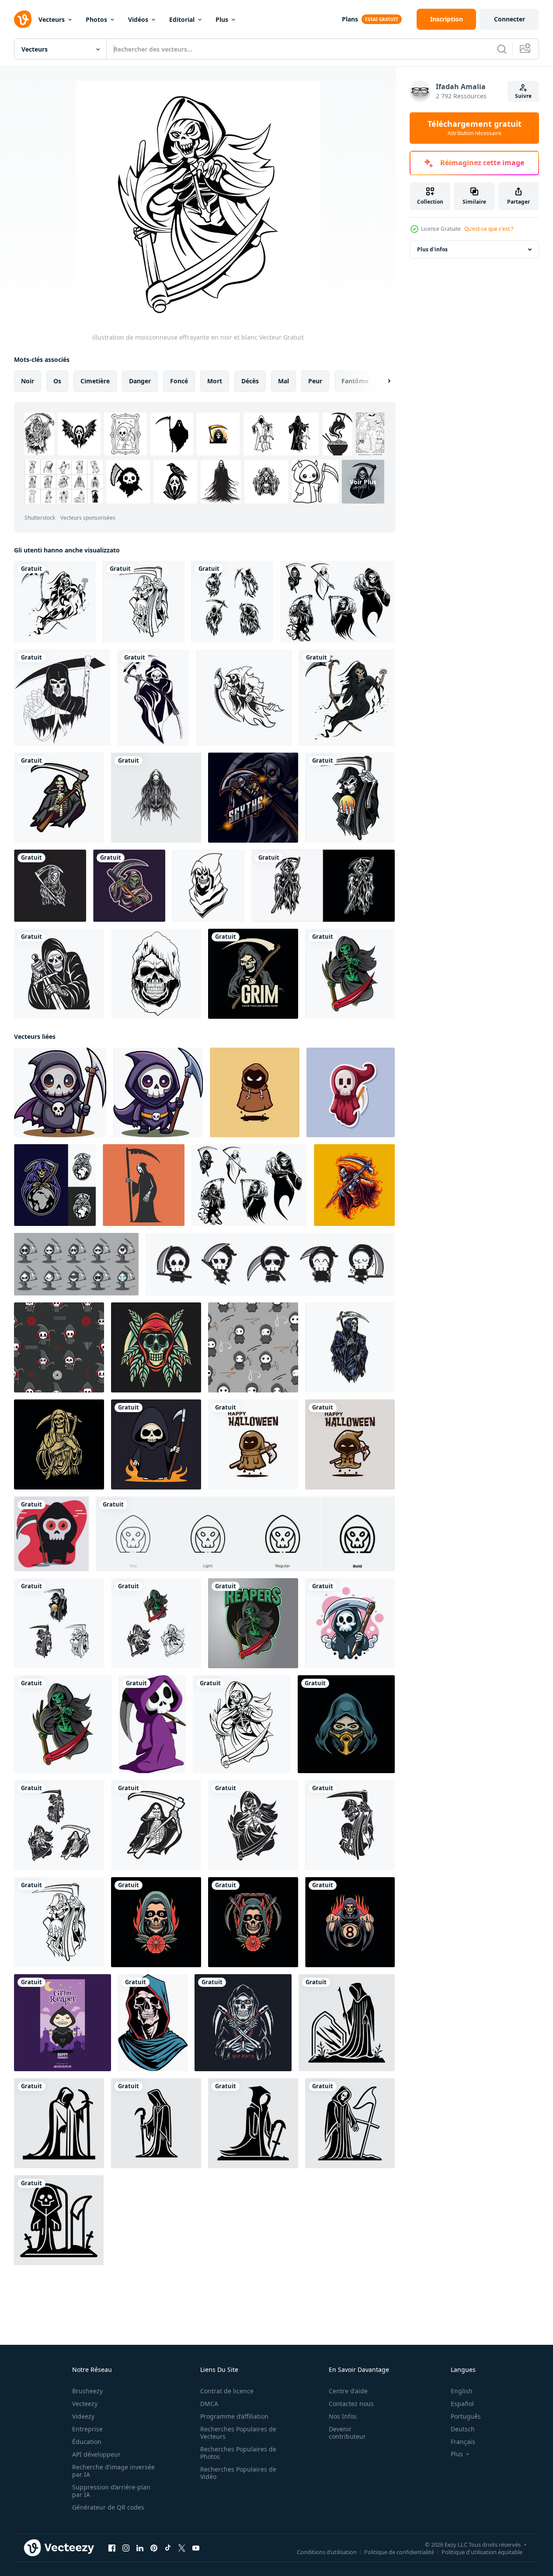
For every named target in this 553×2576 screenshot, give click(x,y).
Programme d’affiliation (234, 2416)
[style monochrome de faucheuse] (55, 602)
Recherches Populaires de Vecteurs (238, 2433)
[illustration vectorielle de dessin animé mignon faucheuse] (51, 1534)
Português (466, 2416)
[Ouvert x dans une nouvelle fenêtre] (182, 2548)
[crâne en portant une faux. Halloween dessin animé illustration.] (350, 1623)
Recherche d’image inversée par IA (113, 2471)
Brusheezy (87, 2391)
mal (283, 381)
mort (215, 381)
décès (250, 381)
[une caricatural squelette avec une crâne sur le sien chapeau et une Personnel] (60, 1092)
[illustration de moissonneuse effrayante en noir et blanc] (242, 1724)
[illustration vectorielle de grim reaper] (350, 798)
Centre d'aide (348, 2391)
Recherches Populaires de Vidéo (238, 2473)
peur (315, 381)
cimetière (95, 381)
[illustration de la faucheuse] (59, 798)
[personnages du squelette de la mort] (337, 602)
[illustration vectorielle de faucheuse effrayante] (62, 698)
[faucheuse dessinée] (153, 698)
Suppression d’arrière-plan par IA (111, 2491)
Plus (222, 19)
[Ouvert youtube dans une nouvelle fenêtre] (196, 2548)
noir (28, 381)
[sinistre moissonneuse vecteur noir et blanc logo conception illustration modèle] (208, 886)
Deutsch (463, 2429)
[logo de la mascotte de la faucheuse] (253, 1623)
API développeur (96, 2454)
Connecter (510, 19)
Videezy (83, 2416)
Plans (350, 19)
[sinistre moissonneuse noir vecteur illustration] (156, 1825)
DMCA (209, 2404)
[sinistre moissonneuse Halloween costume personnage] (63, 2023)
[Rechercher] (502, 49)
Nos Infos (343, 2416)
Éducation (87, 2442)
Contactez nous (351, 2404)
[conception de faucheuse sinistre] (129, 886)
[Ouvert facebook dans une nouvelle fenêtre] (112, 2548)
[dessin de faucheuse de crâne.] (156, 798)
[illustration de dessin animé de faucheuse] (354, 1185)
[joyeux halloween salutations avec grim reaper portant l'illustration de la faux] (253, 1444)
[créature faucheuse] (347, 698)
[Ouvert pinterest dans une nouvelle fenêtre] (154, 2548)
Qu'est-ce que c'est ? (489, 229)
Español (462, 2404)
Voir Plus (363, 481)
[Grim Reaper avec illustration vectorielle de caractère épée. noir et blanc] (59, 974)
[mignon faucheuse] (152, 1724)
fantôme (355, 381)
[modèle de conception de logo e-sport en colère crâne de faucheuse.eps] (244, 698)
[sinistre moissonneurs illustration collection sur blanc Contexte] (59, 1623)
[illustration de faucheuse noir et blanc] (144, 602)
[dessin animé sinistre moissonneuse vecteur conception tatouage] (59, 2123)
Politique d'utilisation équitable (482, 2552)
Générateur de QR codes (108, 2507)
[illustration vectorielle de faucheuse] (323, 886)
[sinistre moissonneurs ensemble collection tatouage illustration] (59, 1825)
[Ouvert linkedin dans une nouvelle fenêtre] (140, 2548)
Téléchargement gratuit (475, 128)
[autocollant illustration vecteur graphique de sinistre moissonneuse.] (351, 1092)
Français (463, 2442)
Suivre (523, 96)
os (57, 381)
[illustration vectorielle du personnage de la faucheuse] (76, 1264)
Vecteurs (52, 19)
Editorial (182, 19)
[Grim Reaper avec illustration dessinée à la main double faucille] (243, 2023)
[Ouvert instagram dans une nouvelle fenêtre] (126, 2548)
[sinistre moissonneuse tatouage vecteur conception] (156, 1922)
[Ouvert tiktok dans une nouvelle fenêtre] (168, 2548)
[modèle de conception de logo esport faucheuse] (253, 798)
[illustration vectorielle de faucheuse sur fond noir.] (50, 886)
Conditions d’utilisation (327, 2552)
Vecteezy (85, 2404)
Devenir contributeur (347, 2433)
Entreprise (87, 2429)
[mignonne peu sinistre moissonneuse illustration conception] (156, 1444)
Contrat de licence (227, 2391)
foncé (179, 381)
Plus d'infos (432, 249)
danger (140, 381)
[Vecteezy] (23, 19)
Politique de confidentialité (399, 2552)
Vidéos (138, 19)
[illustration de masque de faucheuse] (346, 1724)
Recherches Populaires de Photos (238, 2453)
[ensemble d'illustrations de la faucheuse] (232, 602)
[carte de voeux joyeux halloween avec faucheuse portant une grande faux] (350, 1444)
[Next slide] (382, 381)
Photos (96, 19)
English (462, 2391)
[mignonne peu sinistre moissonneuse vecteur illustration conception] (255, 1092)
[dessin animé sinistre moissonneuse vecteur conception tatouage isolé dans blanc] (347, 2023)
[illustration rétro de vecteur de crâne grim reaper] (156, 1347)
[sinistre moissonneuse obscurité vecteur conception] (55, 1185)
